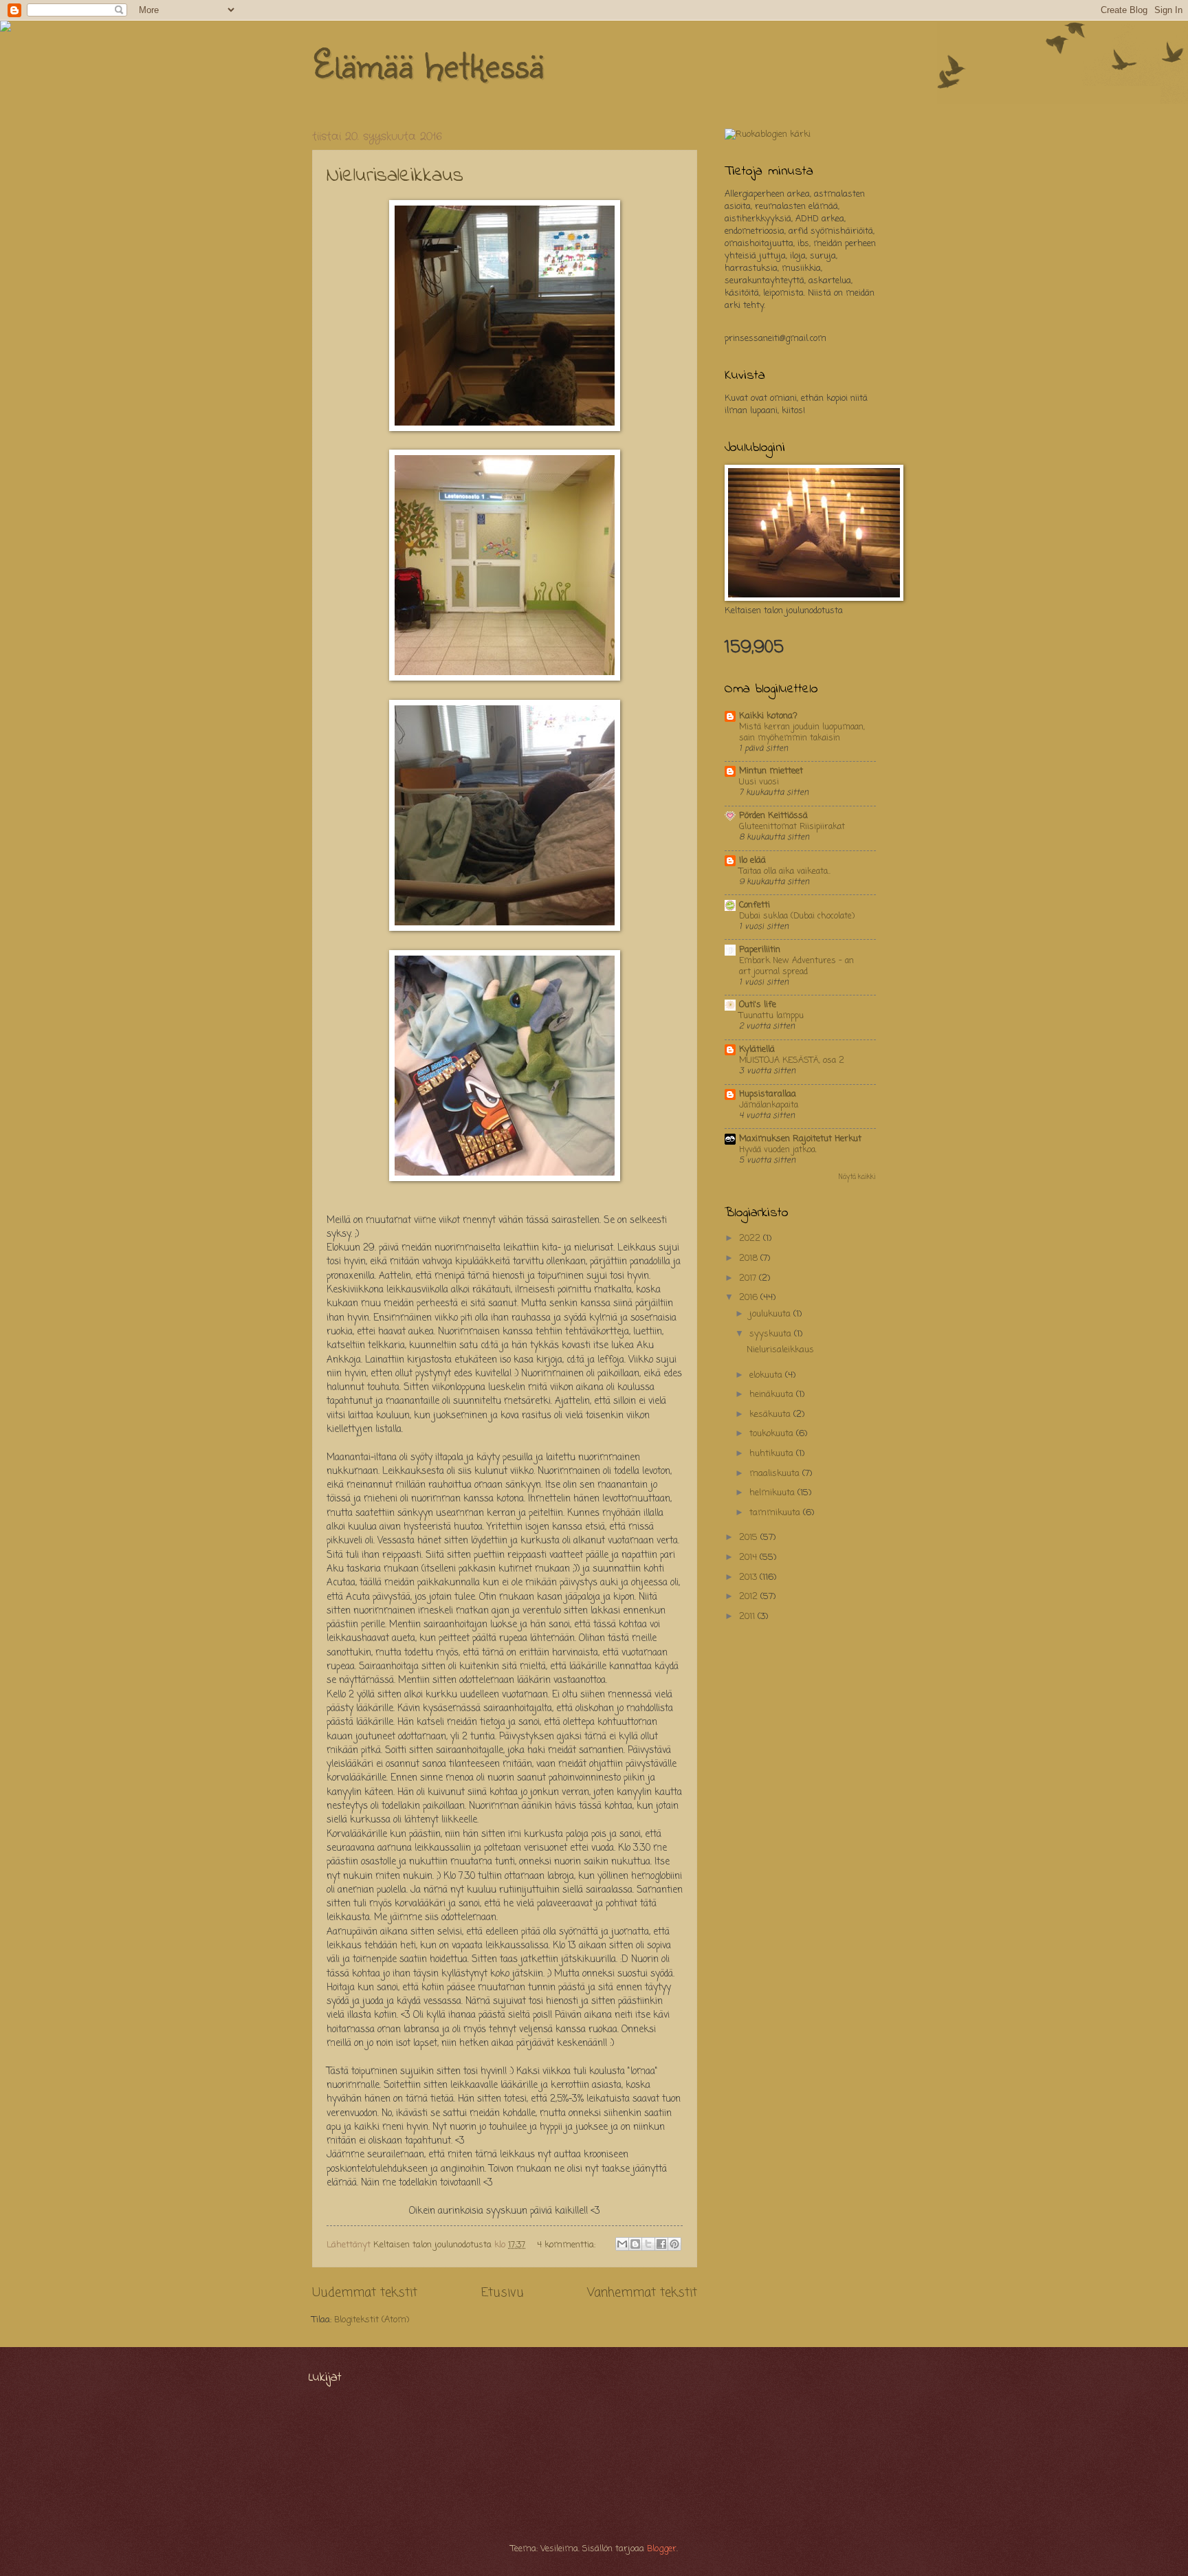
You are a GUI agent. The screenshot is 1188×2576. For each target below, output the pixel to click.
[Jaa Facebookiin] (661, 2244)
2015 (750, 1538)
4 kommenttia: (568, 2245)
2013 (749, 1577)
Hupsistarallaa (768, 1094)
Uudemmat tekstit (365, 2293)
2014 (749, 1557)
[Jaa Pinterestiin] (674, 2244)
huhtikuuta (773, 1454)
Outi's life (758, 1005)
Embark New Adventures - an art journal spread (796, 966)
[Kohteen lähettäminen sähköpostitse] (622, 2244)
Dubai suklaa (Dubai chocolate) (797, 916)
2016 (750, 1298)
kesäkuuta (771, 1414)
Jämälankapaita (769, 1105)
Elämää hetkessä (428, 63)
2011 (748, 1617)
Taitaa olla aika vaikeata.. (785, 871)
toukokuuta (773, 1434)
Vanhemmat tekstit (642, 2293)
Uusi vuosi (759, 782)
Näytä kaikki (857, 1177)
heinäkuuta (773, 1395)
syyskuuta (772, 1334)
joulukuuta (771, 1314)
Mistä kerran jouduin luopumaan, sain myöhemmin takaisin (802, 733)
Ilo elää (752, 860)
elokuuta (767, 1375)
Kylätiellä (757, 1049)
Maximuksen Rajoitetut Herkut (800, 1139)
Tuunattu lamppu (771, 1016)
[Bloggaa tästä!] (635, 2244)
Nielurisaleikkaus (395, 176)
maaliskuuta (776, 1474)
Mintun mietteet (771, 771)
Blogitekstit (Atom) (372, 2320)
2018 (750, 1258)
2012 (750, 1597)
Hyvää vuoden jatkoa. (778, 1150)
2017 (749, 1278)
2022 (751, 1239)
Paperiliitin (760, 950)
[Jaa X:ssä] (648, 2244)
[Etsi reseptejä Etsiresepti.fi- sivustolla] (768, 134)
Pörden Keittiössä (773, 816)
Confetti (755, 905)
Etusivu (503, 2293)
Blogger (662, 2549)
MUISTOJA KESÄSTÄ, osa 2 (792, 1060)
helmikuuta (773, 1493)
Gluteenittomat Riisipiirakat (792, 827)
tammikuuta (776, 1513)
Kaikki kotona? (768, 716)
